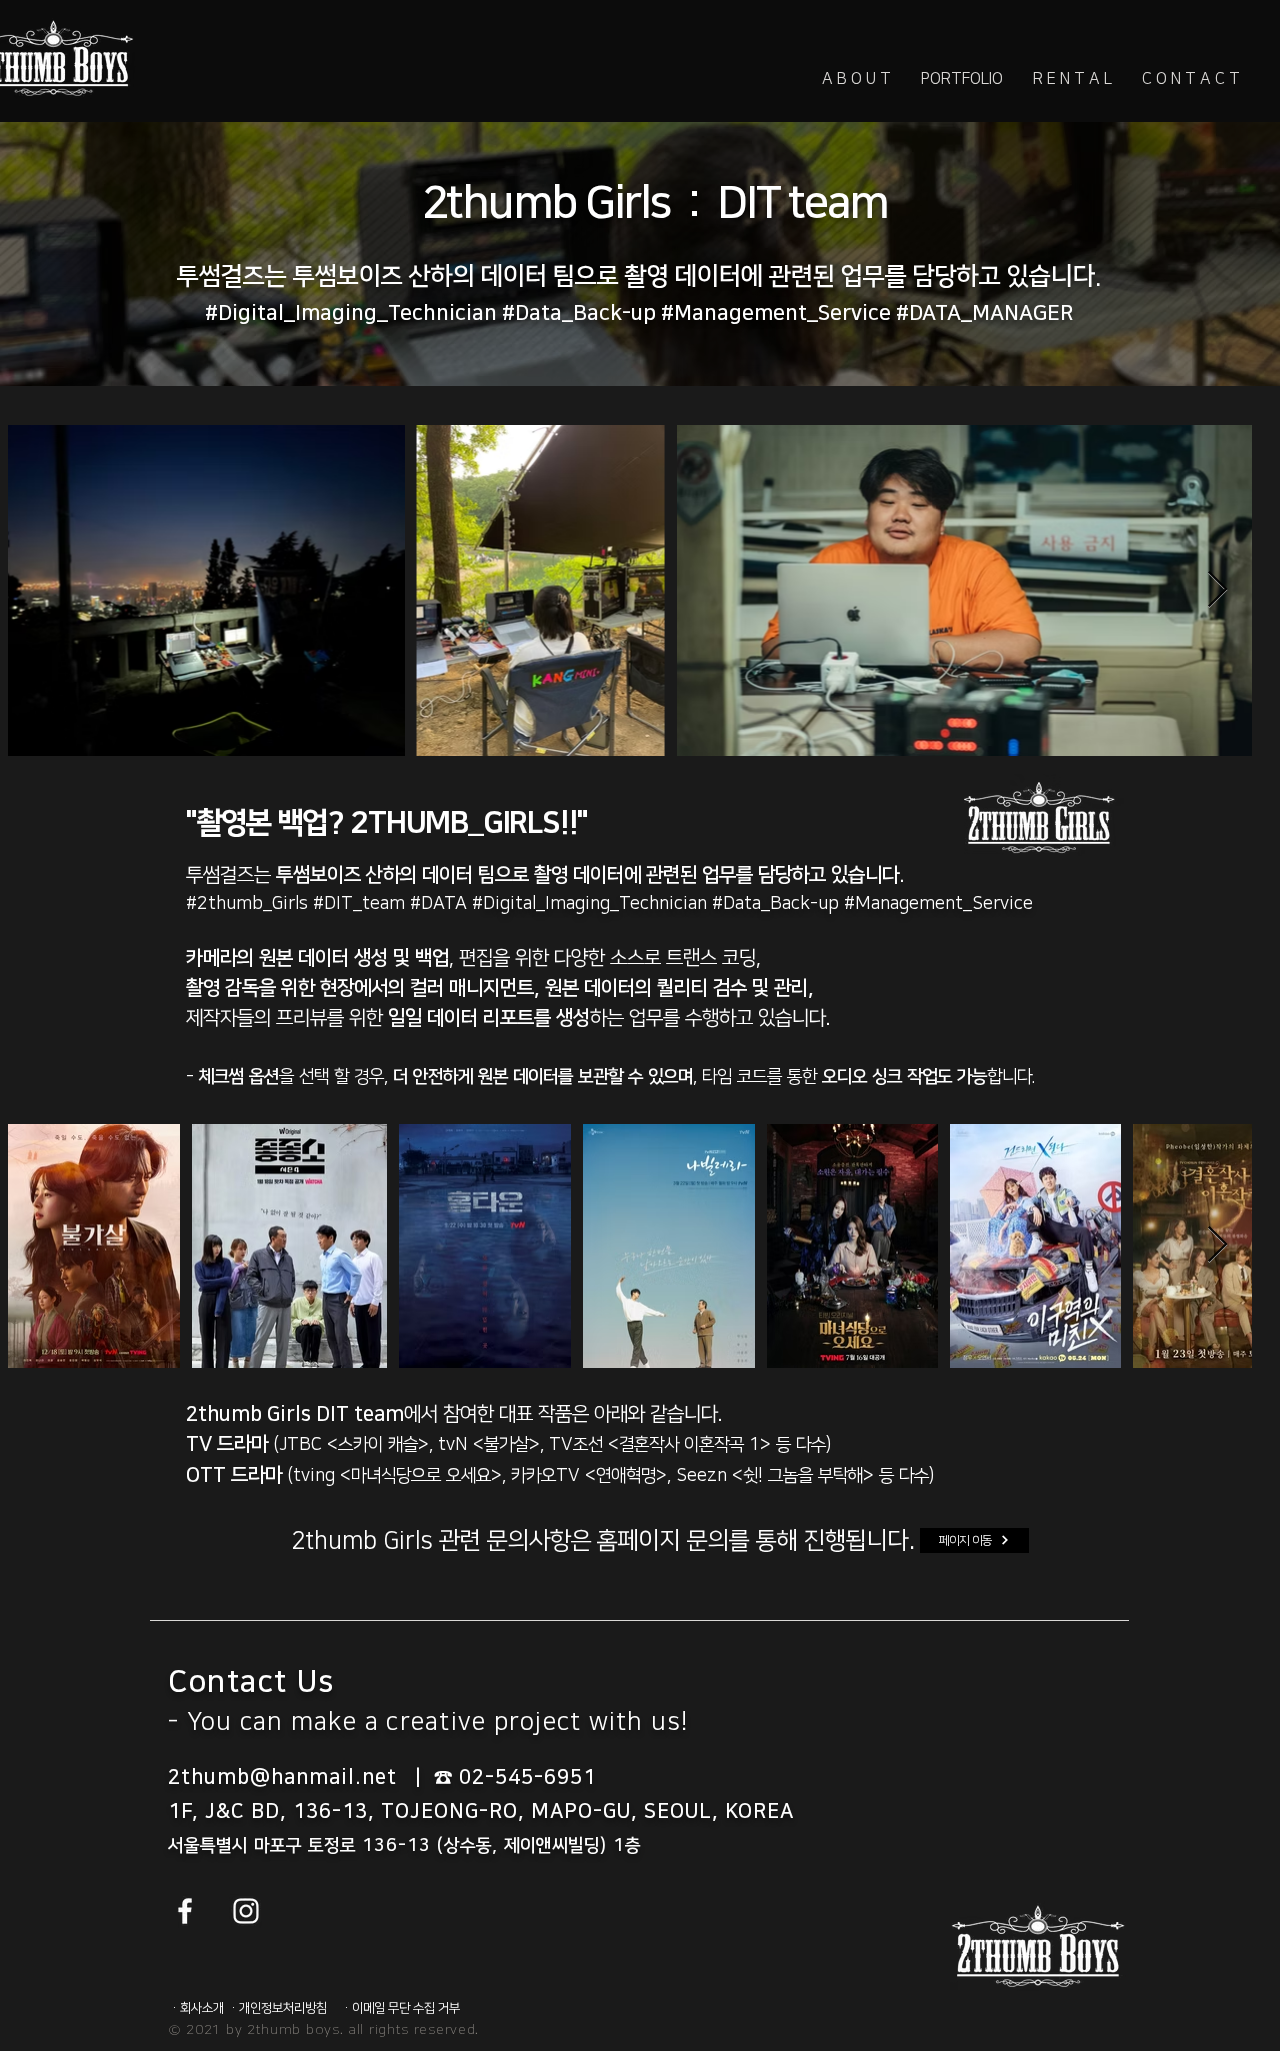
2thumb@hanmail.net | (301, 1777)
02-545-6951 (527, 1777)
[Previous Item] (42, 590)
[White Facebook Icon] (185, 1911)
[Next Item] (1217, 590)
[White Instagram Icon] (246, 1911)
